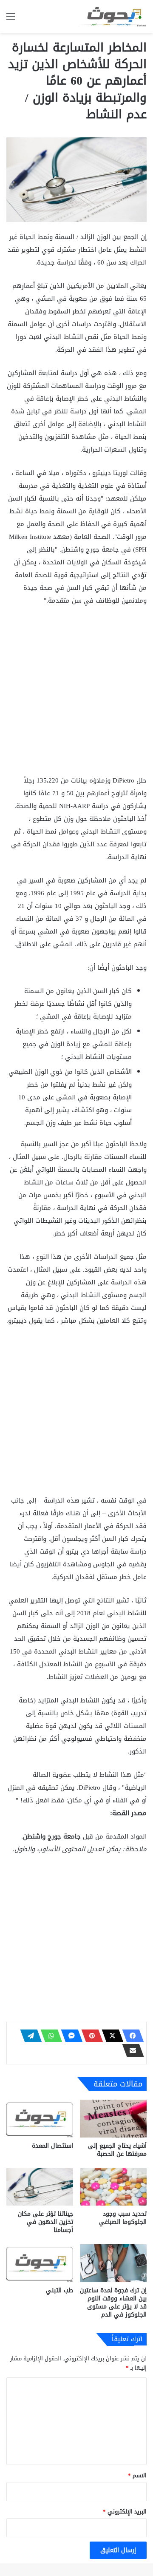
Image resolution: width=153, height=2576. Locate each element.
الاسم (137, 2475)
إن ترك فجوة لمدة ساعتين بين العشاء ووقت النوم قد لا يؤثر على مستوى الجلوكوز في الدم (113, 2303)
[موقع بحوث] (113, 16)
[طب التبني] (40, 2263)
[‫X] (110, 2036)
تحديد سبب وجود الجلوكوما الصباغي (123, 2218)
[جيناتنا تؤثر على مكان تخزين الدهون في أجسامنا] (40, 2187)
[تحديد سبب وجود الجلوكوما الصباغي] (113, 2187)
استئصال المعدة (52, 2146)
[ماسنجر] (69, 2036)
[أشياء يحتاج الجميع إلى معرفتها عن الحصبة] (113, 2119)
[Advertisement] (76, 694)
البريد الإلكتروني (125, 2512)
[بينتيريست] (90, 2036)
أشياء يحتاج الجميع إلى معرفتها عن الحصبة (117, 2150)
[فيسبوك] (130, 2036)
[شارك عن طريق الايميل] (130, 2050)
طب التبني (59, 2290)
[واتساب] (49, 2036)
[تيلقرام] (28, 2036)
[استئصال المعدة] (40, 2119)
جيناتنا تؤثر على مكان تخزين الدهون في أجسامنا (45, 2222)
